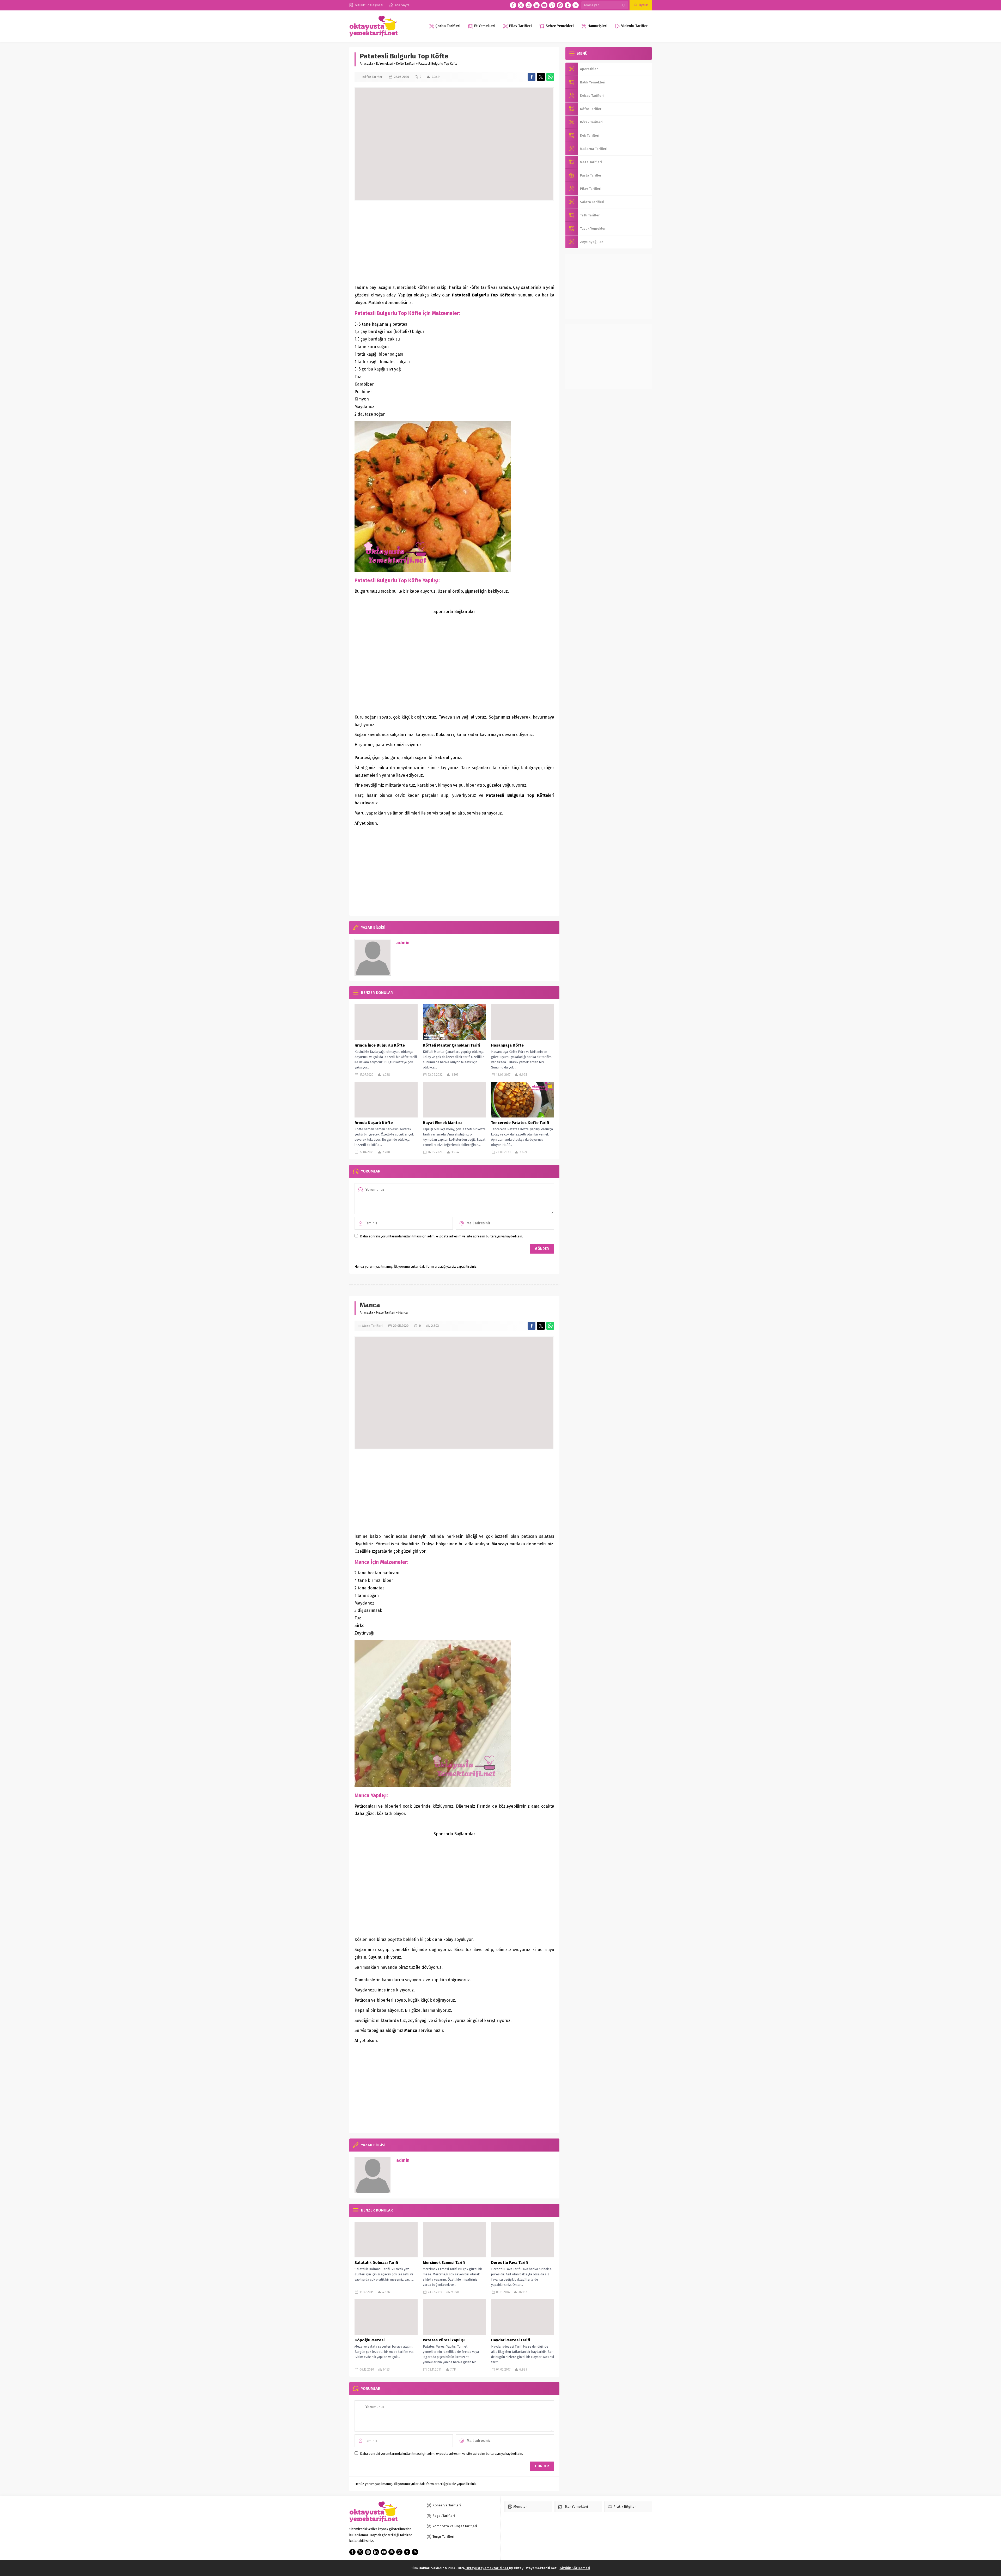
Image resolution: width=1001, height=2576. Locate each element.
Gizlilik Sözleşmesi (575, 2568)
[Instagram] (529, 5)
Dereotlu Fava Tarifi (509, 2263)
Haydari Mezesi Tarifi (511, 2340)
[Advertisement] (454, 242)
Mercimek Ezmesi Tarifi (444, 2263)
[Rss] (576, 5)
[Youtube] (544, 5)
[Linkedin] (536, 5)
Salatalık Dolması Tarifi (376, 2263)
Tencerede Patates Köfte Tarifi (520, 1123)
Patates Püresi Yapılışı (444, 2340)
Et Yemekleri (385, 64)
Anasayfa (366, 64)
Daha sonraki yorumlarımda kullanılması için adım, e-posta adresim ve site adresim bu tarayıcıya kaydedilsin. (441, 1236)
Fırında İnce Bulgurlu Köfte (380, 1045)
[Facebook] (513, 5)
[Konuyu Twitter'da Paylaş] (541, 77)
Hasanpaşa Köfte (507, 1045)
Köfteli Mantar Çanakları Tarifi (451, 1045)
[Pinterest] (552, 5)
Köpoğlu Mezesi (370, 2340)
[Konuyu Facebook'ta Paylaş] (532, 77)
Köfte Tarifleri (406, 64)
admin (403, 943)
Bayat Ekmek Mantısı (442, 1123)
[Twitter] (521, 5)
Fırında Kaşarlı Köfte (374, 1123)
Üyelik (643, 5)
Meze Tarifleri (386, 1313)
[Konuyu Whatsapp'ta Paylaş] (550, 77)
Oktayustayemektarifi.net (487, 2568)
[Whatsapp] (560, 5)
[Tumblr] (568, 5)
